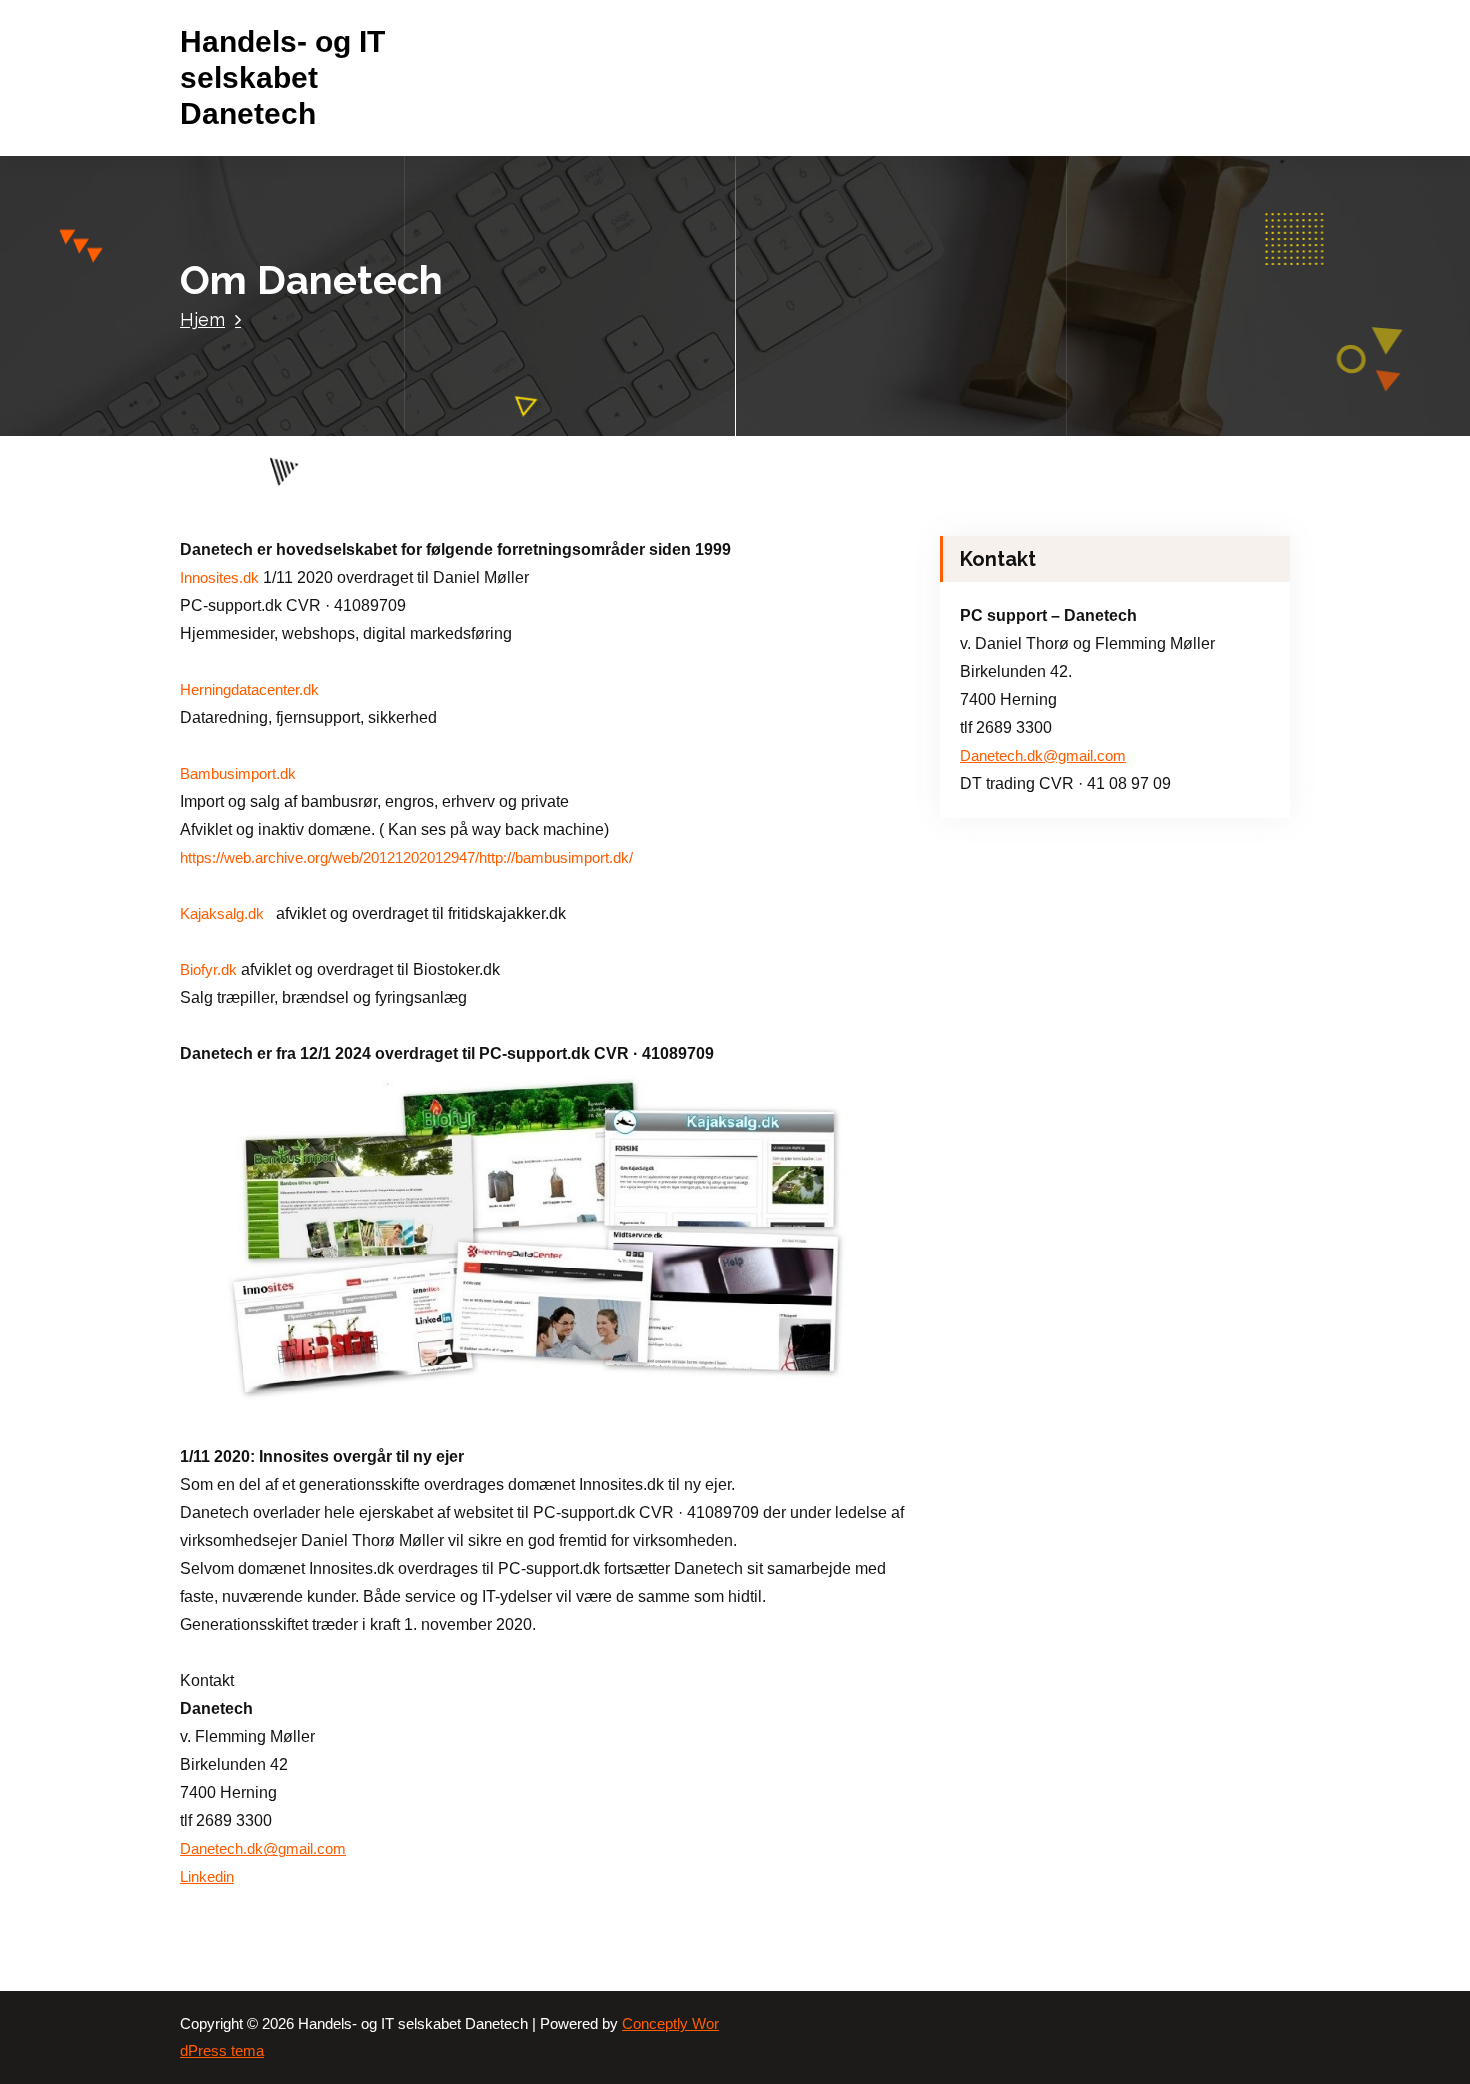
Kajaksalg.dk (224, 914)
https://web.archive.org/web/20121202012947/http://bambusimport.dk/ (406, 858)
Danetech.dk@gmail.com (263, 1849)
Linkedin (207, 1877)
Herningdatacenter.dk (249, 690)
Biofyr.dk (208, 970)
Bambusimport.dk (238, 774)
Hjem (202, 319)
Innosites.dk (219, 578)
